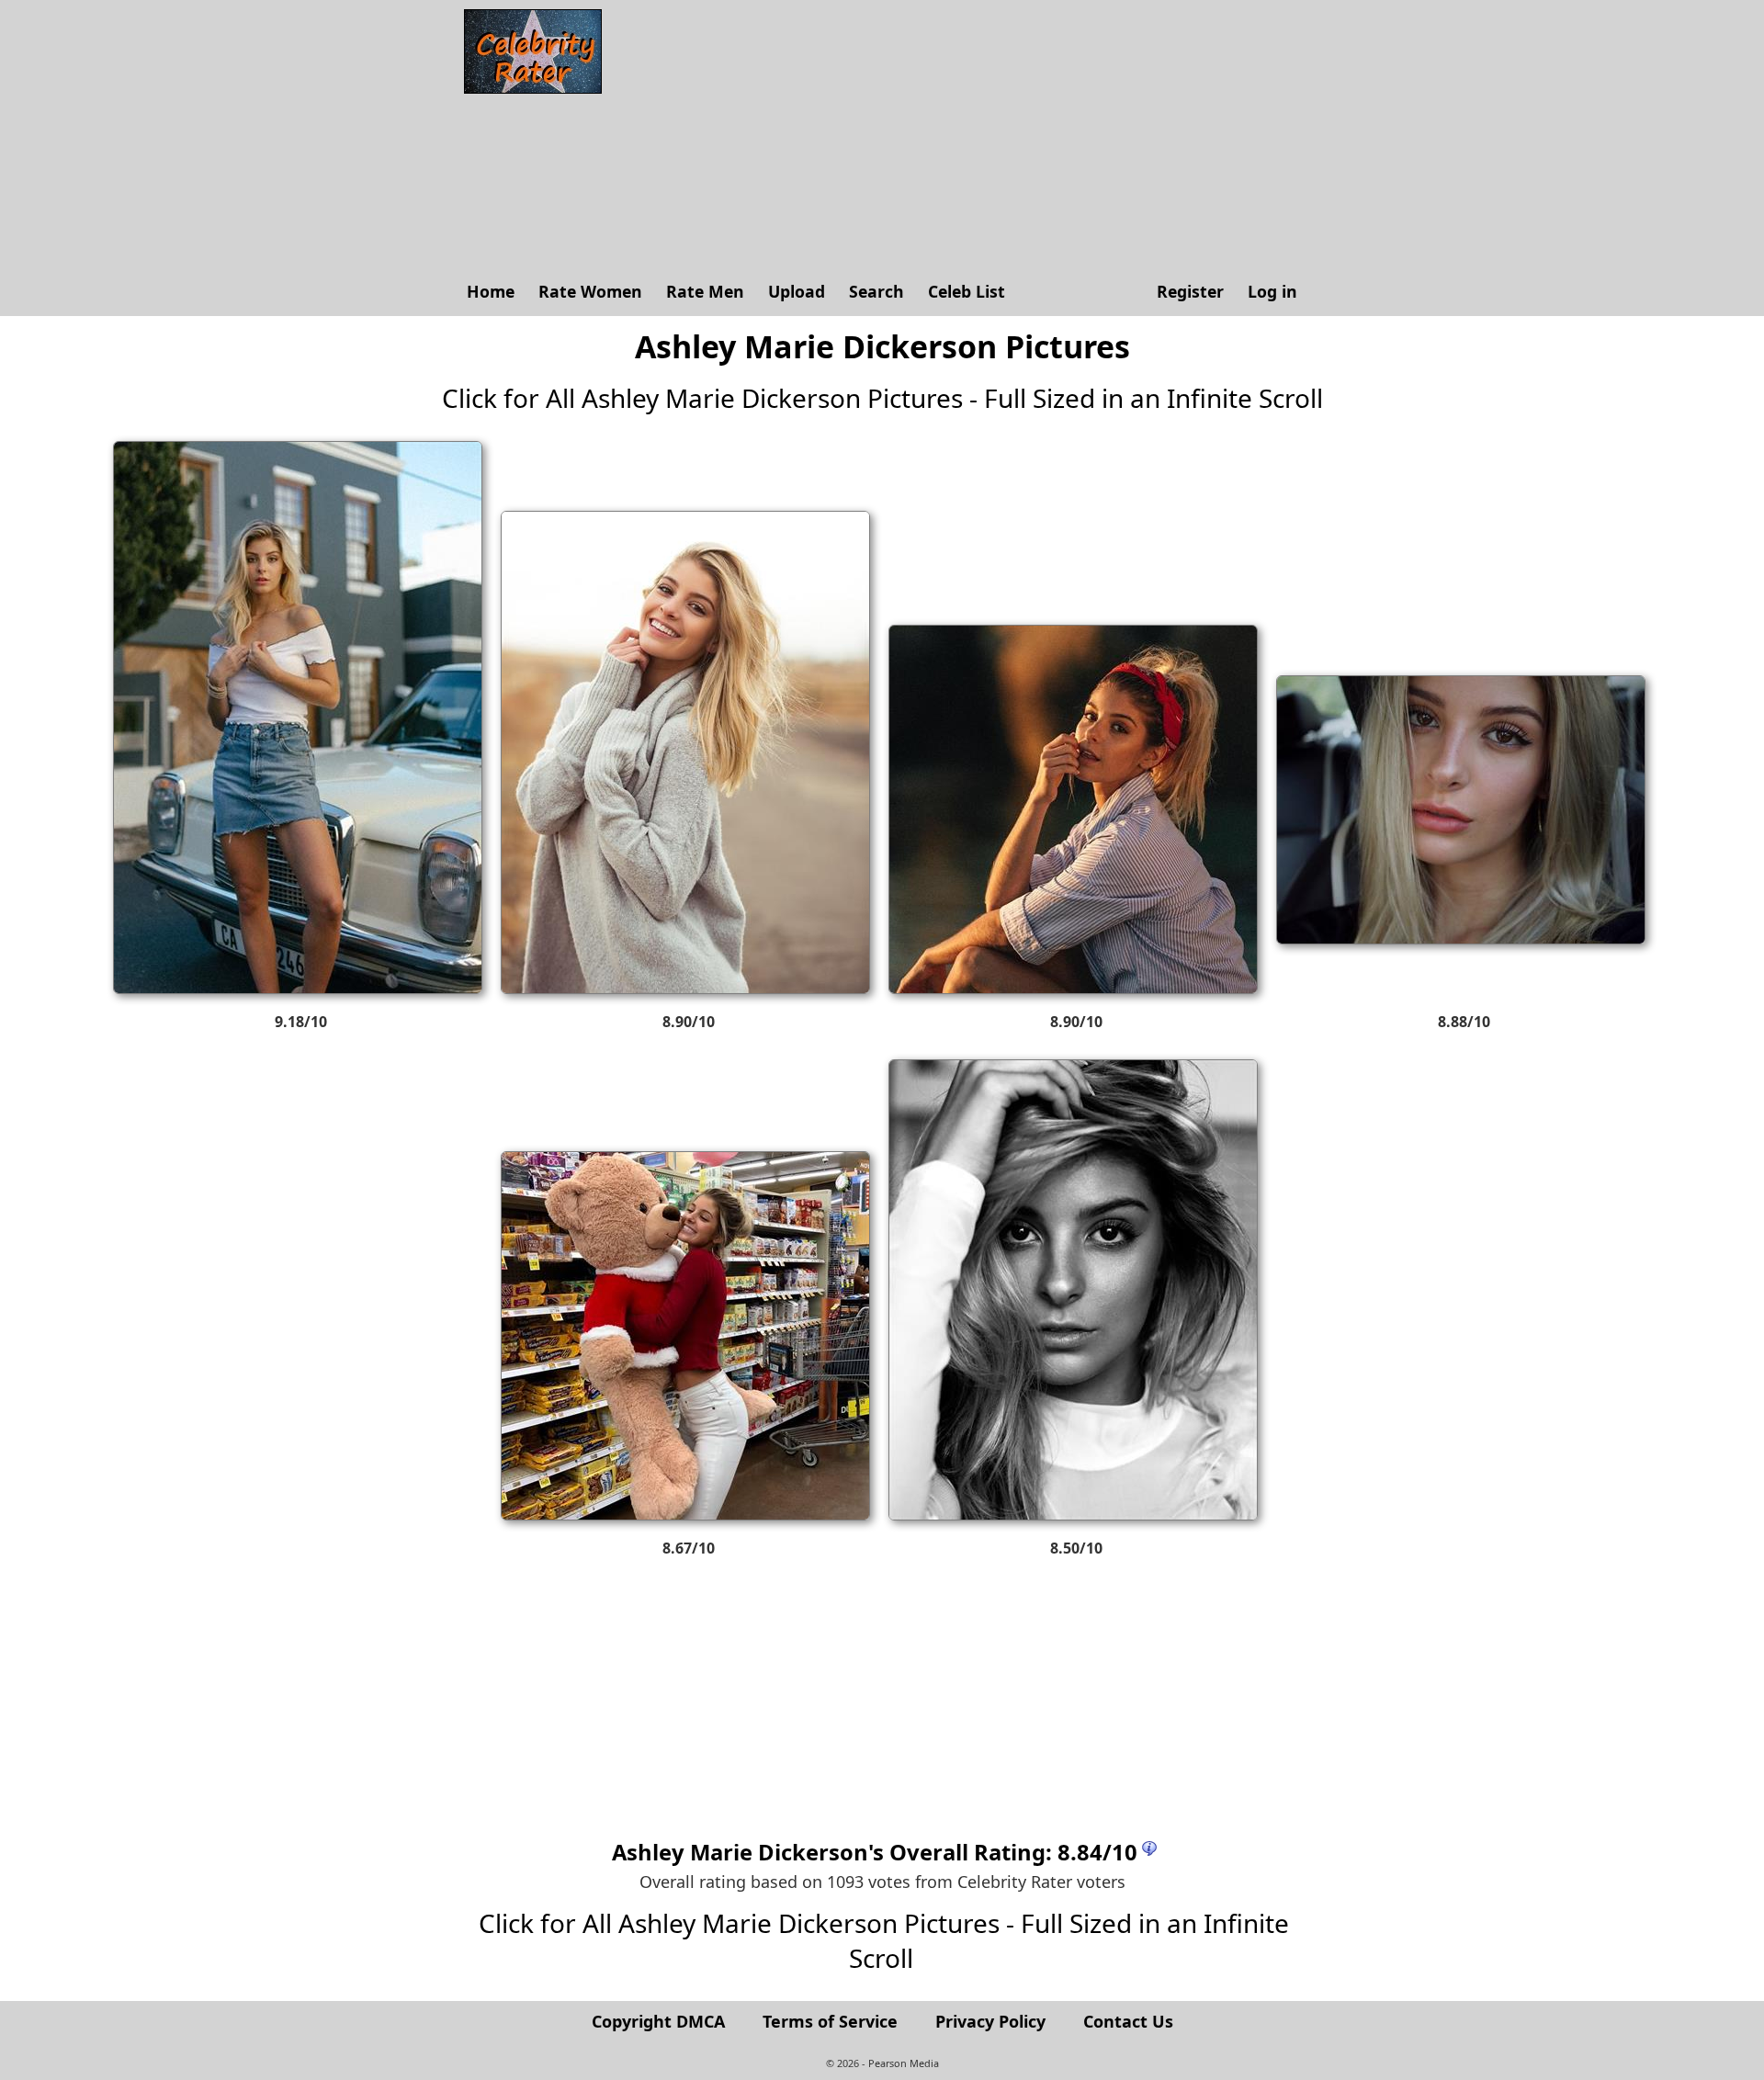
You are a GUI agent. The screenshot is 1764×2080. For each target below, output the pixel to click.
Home (491, 291)
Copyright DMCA (658, 2021)
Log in (1272, 291)
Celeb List (967, 291)
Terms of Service (830, 2021)
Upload (797, 291)
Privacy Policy (990, 2021)
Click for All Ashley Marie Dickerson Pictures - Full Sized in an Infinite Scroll (882, 398)
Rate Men (705, 291)
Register (1190, 291)
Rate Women (590, 291)
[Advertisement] (960, 138)
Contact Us (1128, 2021)
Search (876, 291)
